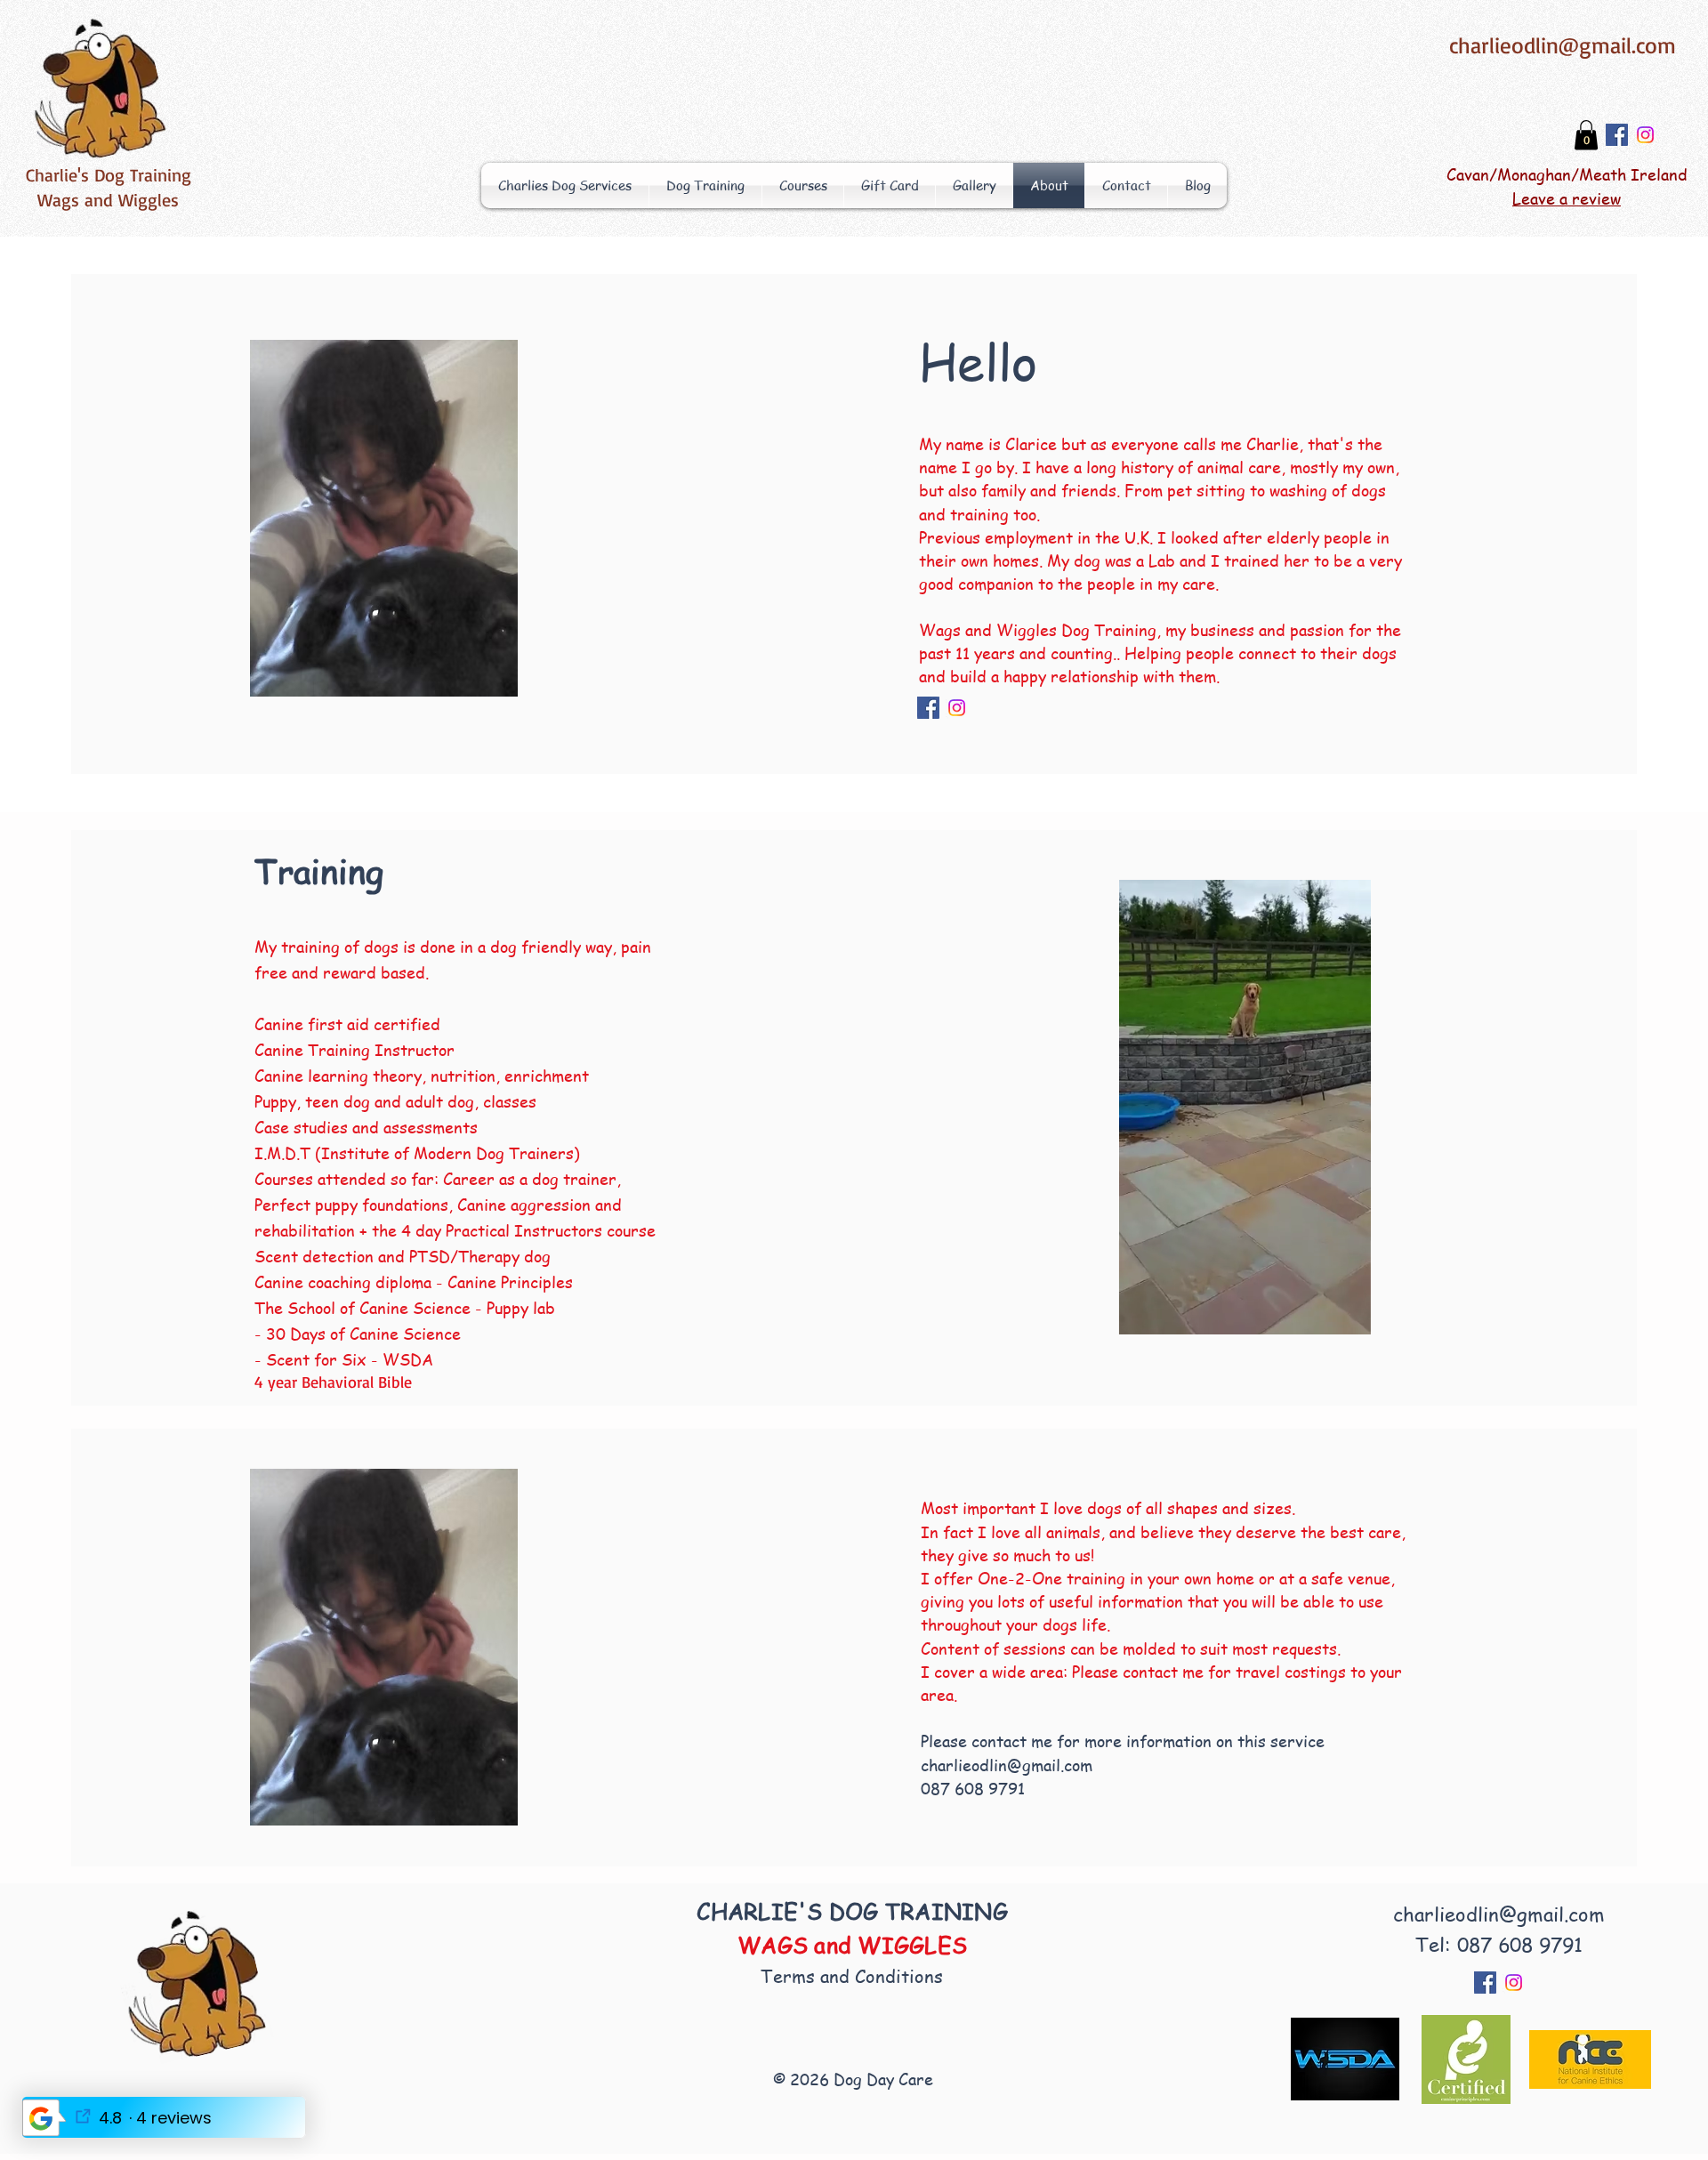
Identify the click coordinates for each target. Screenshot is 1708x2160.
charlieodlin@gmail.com (1563, 45)
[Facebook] (1617, 135)
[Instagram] (1645, 135)
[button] (1586, 135)
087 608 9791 (973, 1788)
